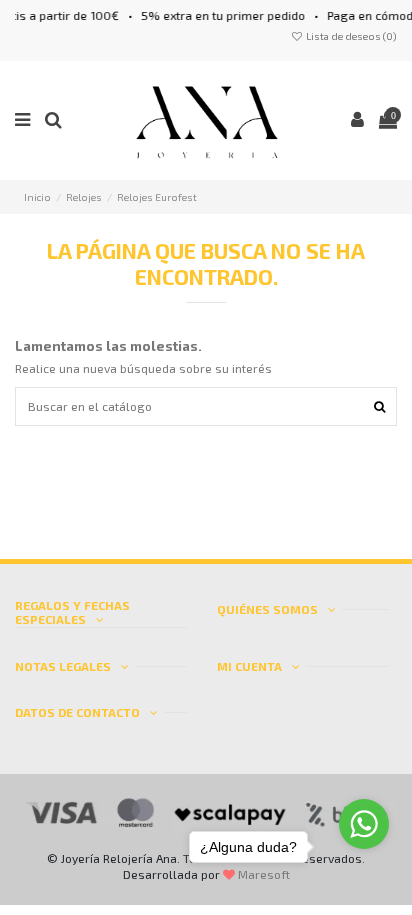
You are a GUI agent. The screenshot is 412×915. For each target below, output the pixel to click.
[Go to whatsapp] (364, 824)
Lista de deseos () (350, 36)
